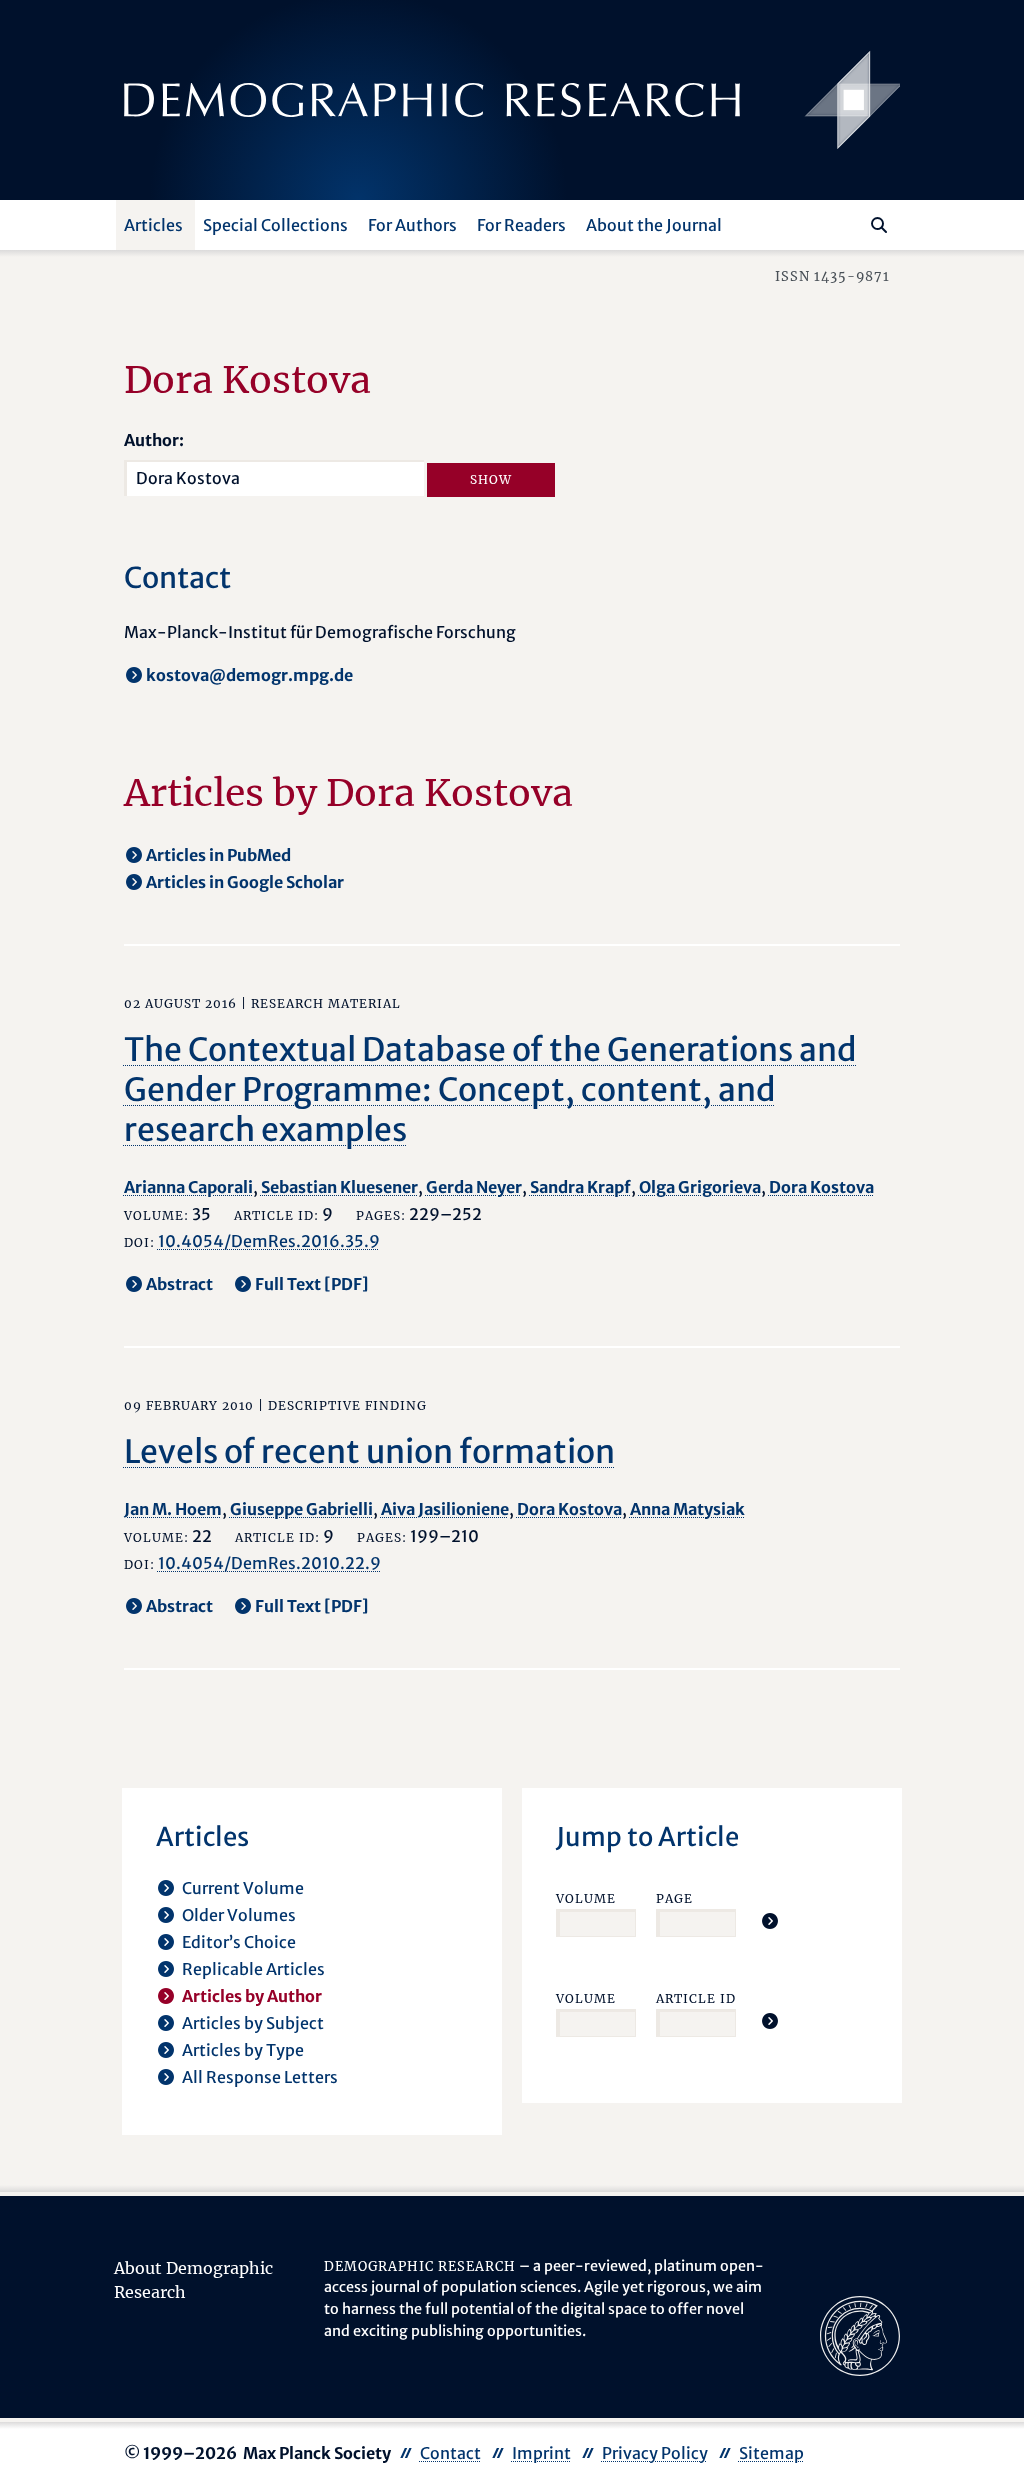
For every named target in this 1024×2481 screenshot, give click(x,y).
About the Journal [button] (654, 225)
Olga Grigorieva (700, 1187)
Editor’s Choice (239, 1942)
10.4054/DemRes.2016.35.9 (269, 1241)
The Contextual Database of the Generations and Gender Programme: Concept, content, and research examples (490, 1090)
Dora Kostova (821, 1187)
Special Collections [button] (275, 225)
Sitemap (771, 2453)
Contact (450, 2453)
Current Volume (243, 1888)
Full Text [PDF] (312, 1284)
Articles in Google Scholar (245, 882)
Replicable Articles (253, 1969)
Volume (586, 1898)
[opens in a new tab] (860, 2334)
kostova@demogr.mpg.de (249, 675)
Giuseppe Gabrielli (301, 1509)
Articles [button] (153, 225)
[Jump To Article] (770, 1921)
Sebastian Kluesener (339, 1187)
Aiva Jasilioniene (445, 1509)
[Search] (879, 225)
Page (674, 1898)
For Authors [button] (412, 225)
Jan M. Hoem (173, 1509)
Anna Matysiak (687, 1509)
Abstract (179, 1284)
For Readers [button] (521, 225)
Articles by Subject (253, 2023)
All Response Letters (260, 2077)
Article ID (696, 1998)
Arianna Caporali (188, 1187)
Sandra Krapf (580, 1187)
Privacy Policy (655, 2453)
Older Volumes (239, 1915)
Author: (154, 440)
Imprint (541, 2453)
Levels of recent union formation (369, 1452)
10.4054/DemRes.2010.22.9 (269, 1563)
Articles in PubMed (218, 855)
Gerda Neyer (474, 1187)
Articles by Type (243, 2050)
